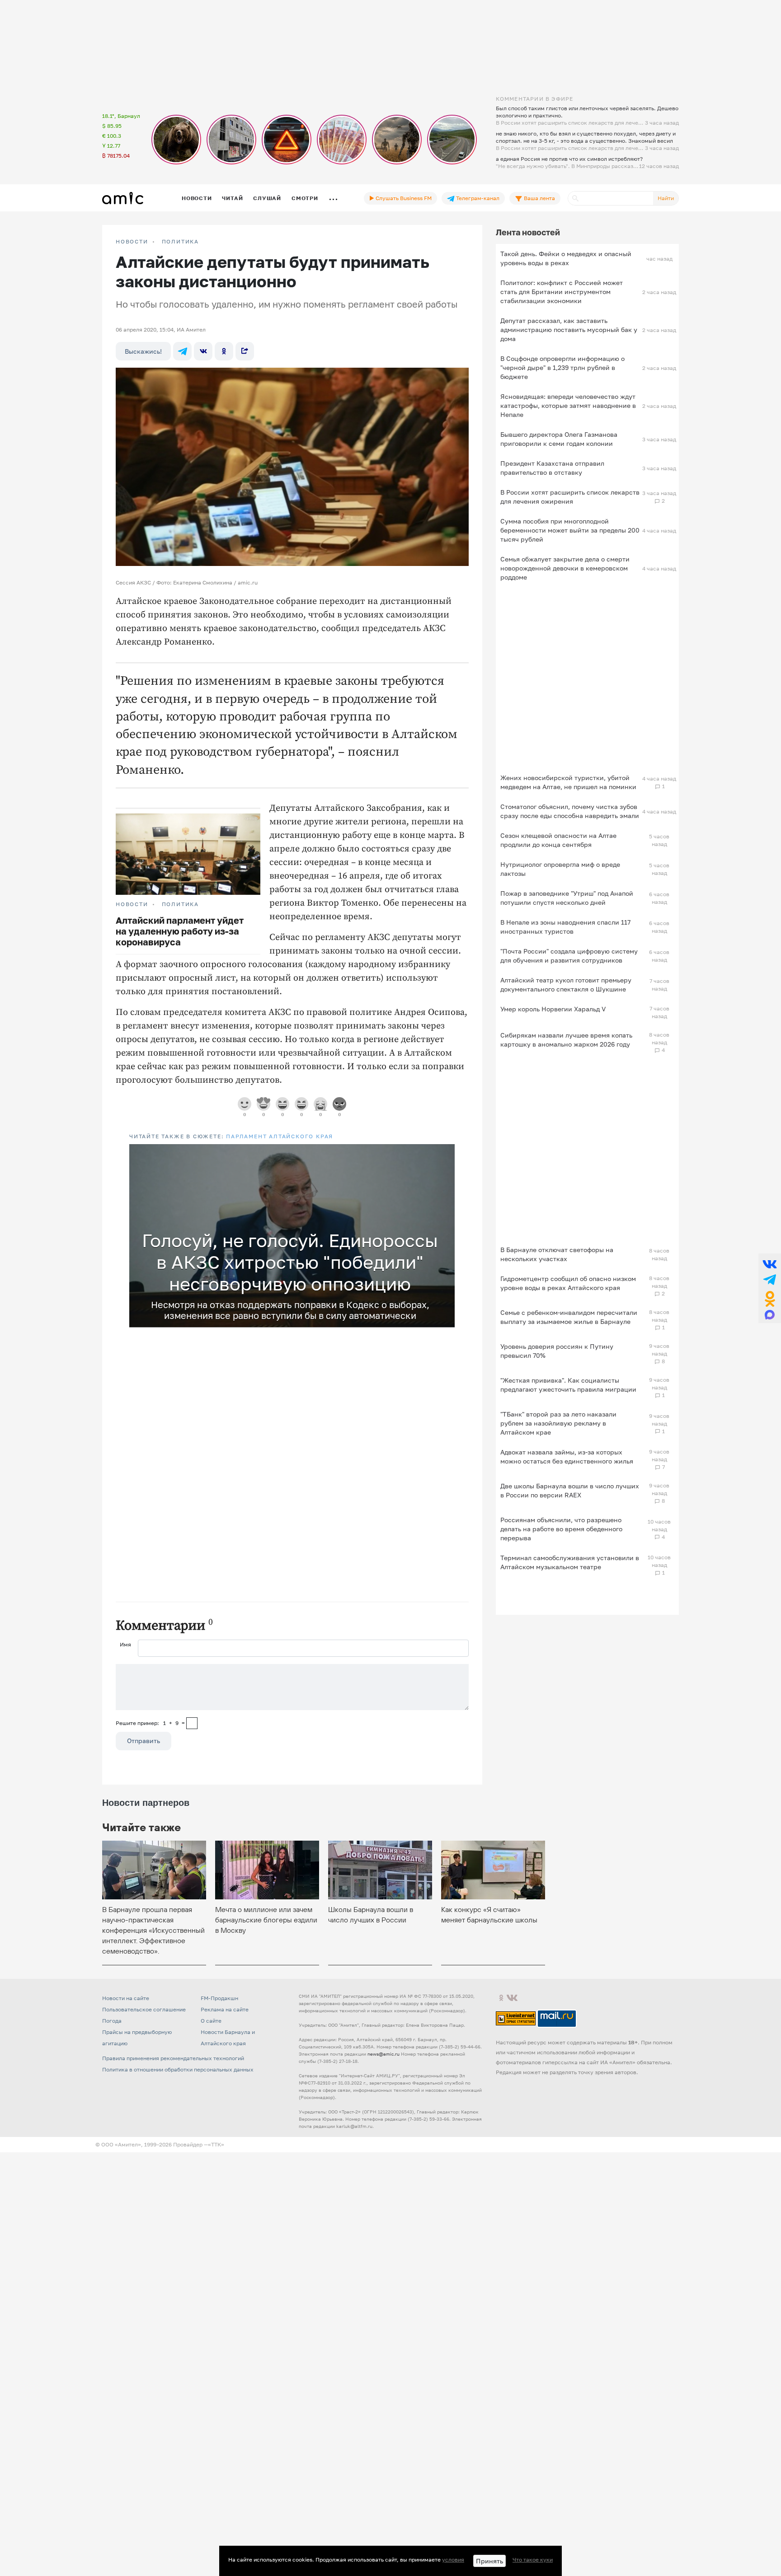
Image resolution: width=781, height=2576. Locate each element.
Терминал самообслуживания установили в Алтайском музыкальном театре (570, 1562)
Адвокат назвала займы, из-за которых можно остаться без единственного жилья (567, 1456)
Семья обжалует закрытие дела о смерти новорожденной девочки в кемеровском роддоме (565, 568)
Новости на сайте (126, 1998)
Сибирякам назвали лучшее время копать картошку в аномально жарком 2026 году (566, 1040)
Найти (666, 198)
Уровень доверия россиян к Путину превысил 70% (557, 1351)
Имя (125, 1644)
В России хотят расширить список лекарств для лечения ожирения (570, 497)
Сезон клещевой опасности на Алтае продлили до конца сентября (558, 840)
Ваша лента (539, 198)
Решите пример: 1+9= (150, 1723)
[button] (447, 1152)
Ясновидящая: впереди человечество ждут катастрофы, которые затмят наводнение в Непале (568, 405)
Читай (232, 198)
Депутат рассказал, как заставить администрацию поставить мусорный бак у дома (569, 330)
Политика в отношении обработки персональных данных (178, 2069)
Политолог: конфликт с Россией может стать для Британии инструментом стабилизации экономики (562, 292)
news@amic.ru (383, 2054)
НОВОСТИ (132, 242)
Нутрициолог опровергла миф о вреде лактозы (560, 869)
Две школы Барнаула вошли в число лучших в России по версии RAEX (570, 1490)
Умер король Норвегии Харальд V (553, 1009)
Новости (197, 198)
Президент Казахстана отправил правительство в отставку (552, 468)
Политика (180, 242)
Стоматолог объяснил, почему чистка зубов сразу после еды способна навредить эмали (570, 811)
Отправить (143, 1741)
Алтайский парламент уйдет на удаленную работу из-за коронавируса (180, 931)
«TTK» (216, 2144)
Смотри (305, 198)
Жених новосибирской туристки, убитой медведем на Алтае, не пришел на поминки (568, 782)
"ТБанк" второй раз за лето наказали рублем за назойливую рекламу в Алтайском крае (558, 1423)
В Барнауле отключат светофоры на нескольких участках (557, 1254)
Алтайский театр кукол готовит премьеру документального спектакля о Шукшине (566, 984)
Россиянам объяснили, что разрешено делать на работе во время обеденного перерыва (561, 1529)
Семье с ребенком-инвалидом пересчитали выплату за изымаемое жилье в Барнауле (569, 1317)
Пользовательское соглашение (144, 2009)
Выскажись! (143, 351)
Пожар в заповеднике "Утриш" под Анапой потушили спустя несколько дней (567, 898)
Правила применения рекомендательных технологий (173, 2058)
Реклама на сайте (225, 2009)
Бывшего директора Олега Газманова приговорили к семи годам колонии (559, 439)
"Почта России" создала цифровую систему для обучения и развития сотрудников (569, 956)
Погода (112, 2021)
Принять (489, 2561)
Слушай (267, 198)
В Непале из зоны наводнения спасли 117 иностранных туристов (565, 927)
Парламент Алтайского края (280, 1136)
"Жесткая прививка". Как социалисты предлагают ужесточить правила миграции (568, 1385)
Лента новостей (528, 232)
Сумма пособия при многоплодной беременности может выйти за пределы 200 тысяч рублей (570, 530)
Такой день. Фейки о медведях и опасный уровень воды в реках (566, 258)
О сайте (211, 2021)
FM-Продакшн (219, 1998)
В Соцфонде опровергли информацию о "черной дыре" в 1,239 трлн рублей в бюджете (562, 367)
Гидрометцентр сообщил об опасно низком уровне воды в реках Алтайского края (568, 1283)
